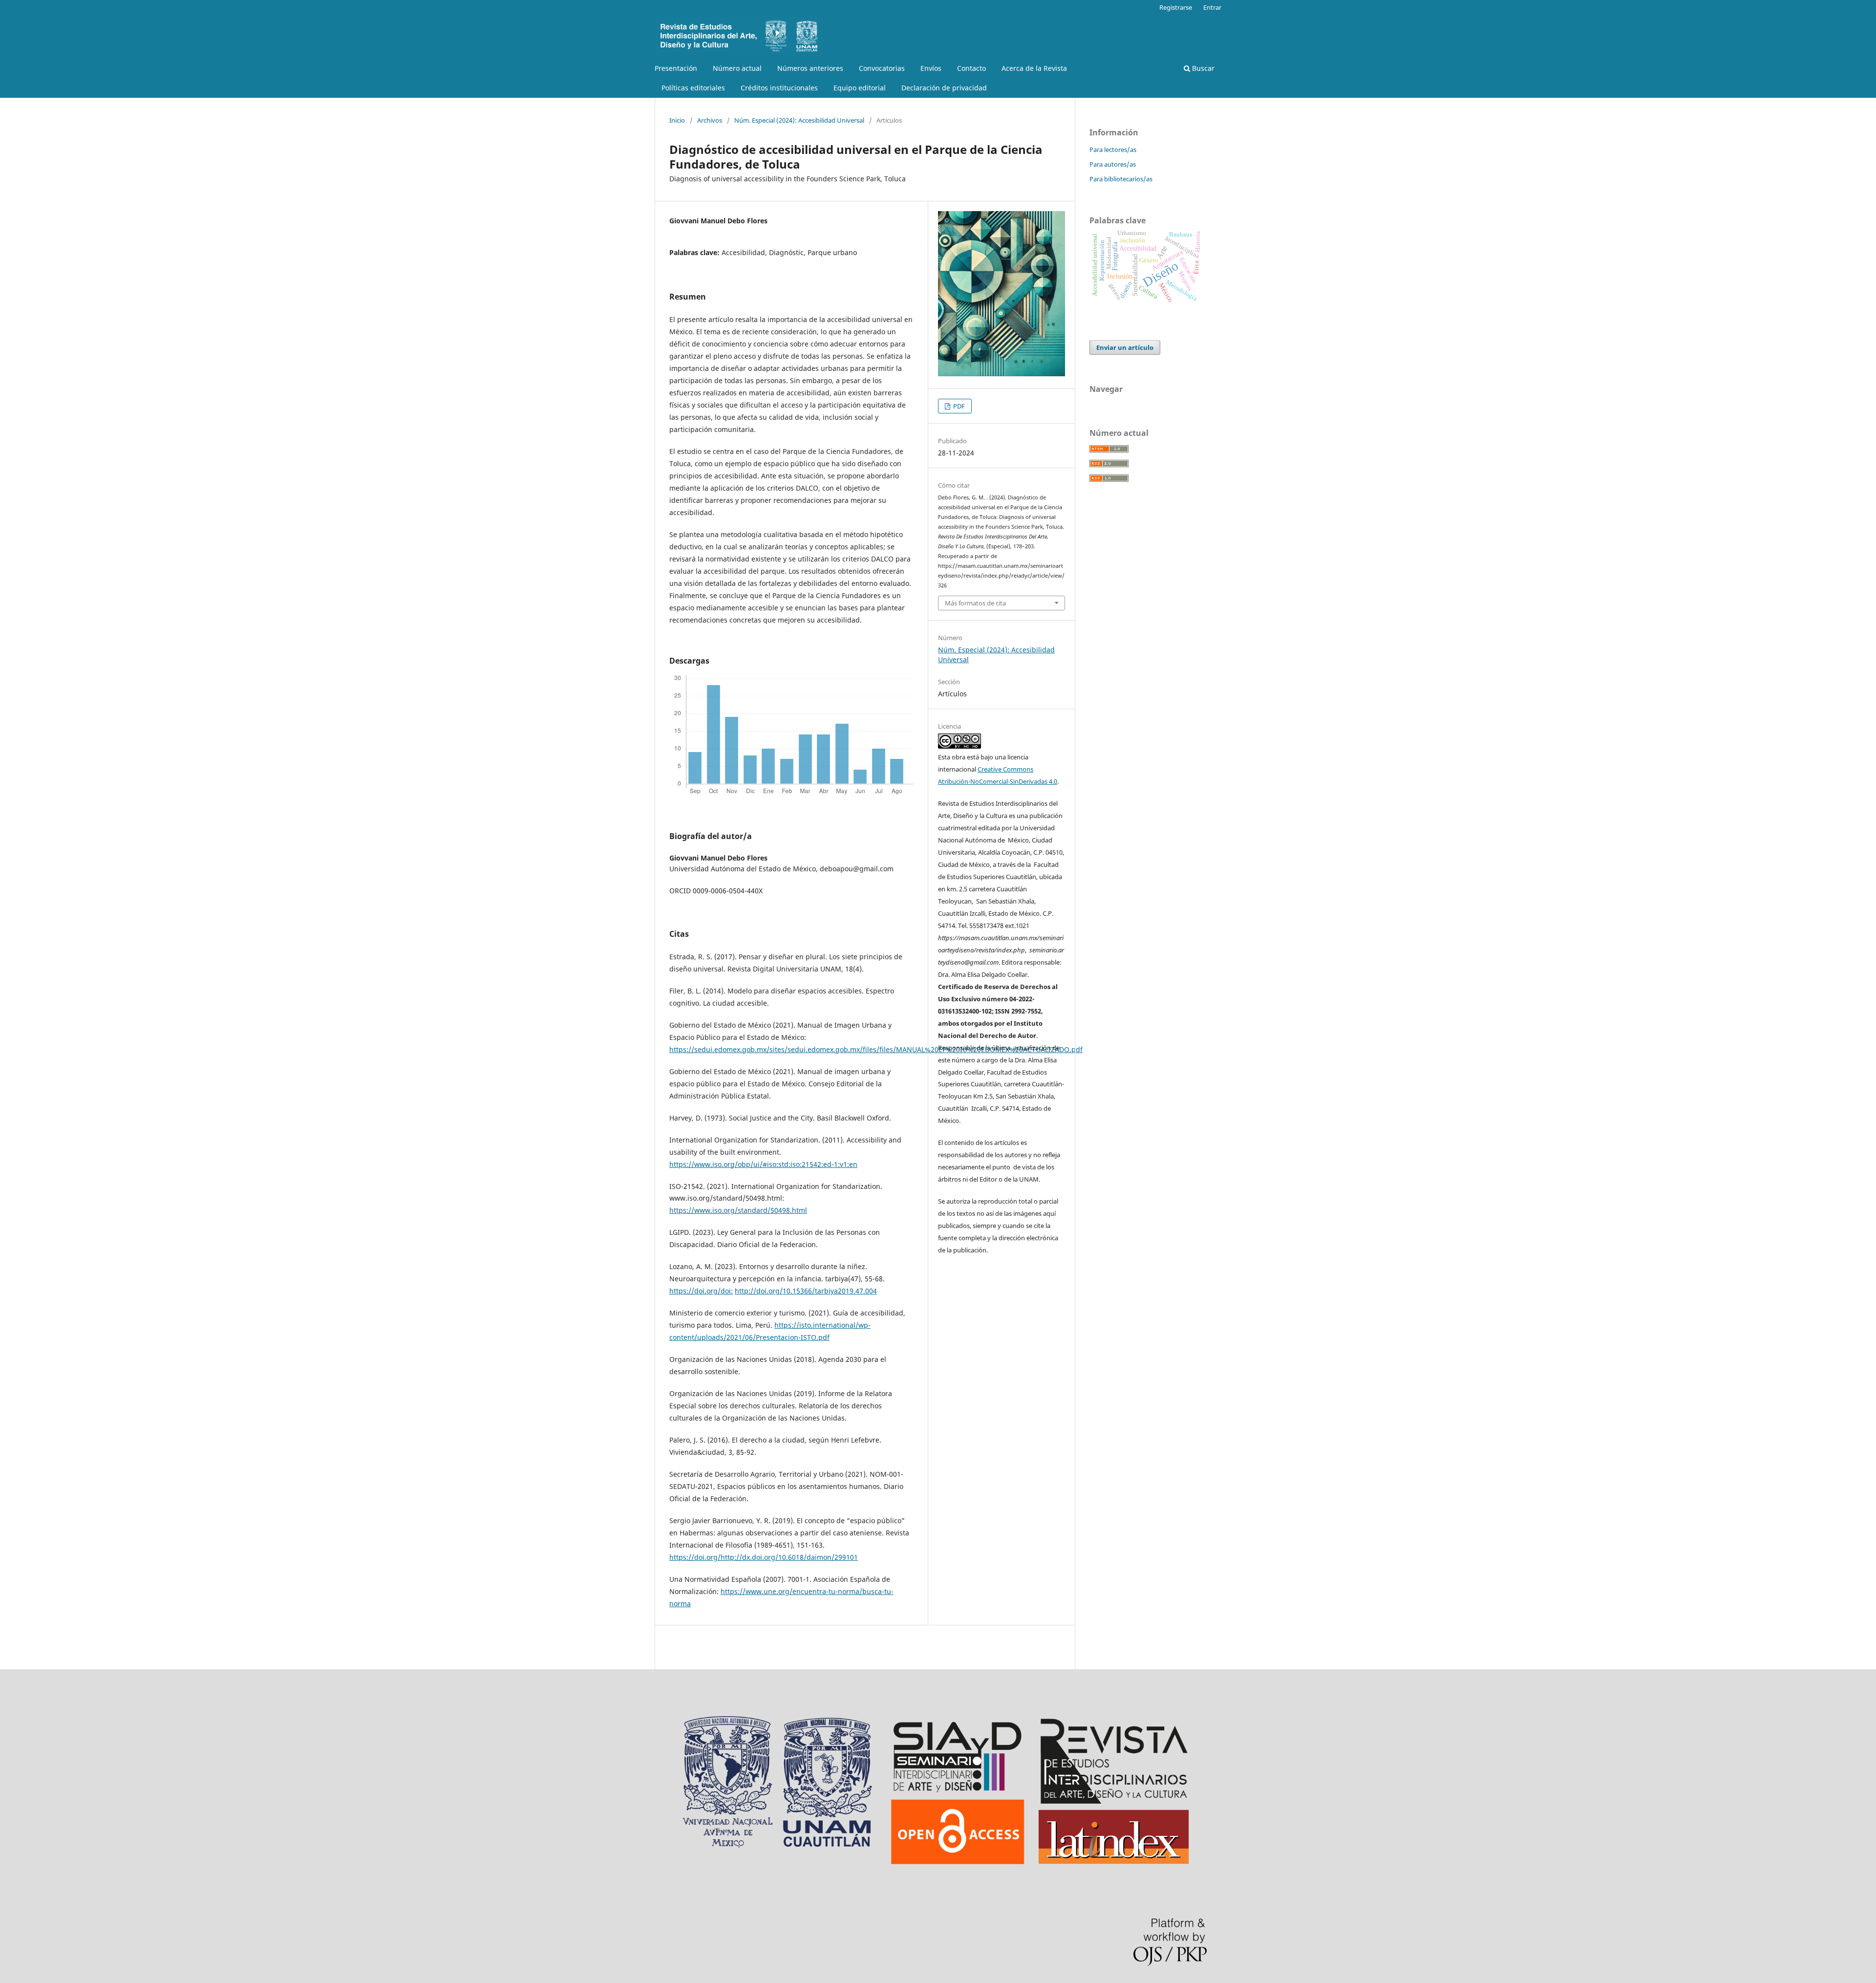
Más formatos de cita (975, 603)
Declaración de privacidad (944, 88)
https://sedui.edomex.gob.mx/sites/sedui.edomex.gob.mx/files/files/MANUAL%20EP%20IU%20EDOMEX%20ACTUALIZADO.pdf (876, 1049)
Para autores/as (1113, 164)
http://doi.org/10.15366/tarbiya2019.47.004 (806, 1291)
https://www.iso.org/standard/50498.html (738, 1210)
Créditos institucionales (779, 88)
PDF (958, 406)
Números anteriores (810, 68)
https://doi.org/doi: (701, 1291)
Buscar (1202, 68)
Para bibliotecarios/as (1121, 179)
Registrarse (1176, 7)
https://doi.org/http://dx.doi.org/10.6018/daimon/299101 (764, 1557)
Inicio (677, 120)
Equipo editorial (860, 88)
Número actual (737, 68)
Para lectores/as (1113, 150)
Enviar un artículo (1125, 347)
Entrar (1212, 7)
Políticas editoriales (693, 88)
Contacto (971, 68)
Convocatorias (882, 68)
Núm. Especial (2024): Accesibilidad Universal (799, 120)
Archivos (710, 120)
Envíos (931, 68)
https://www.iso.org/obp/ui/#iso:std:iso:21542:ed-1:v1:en (763, 1164)
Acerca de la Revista (1034, 68)
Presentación (676, 68)
